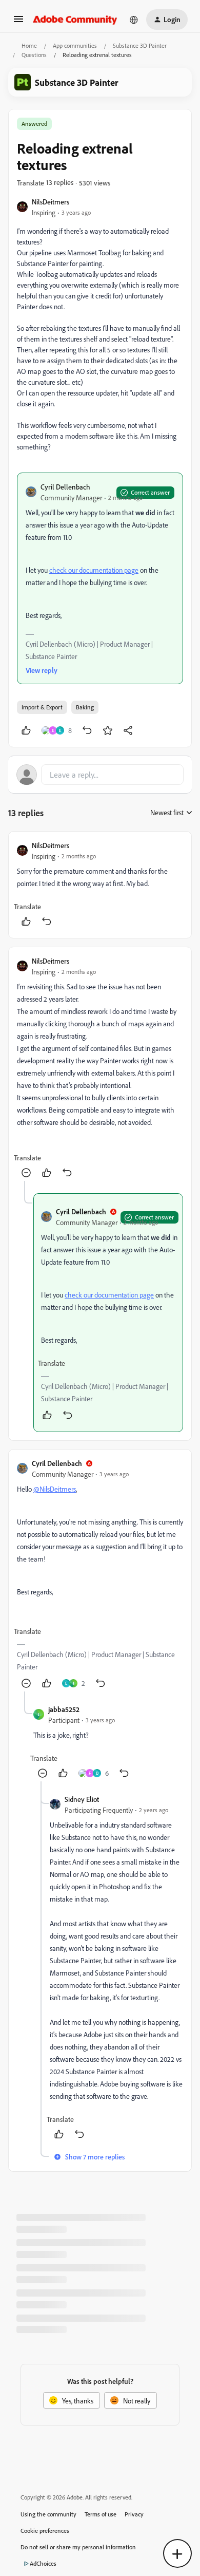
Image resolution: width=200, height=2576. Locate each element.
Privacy (134, 2514)
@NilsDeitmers (55, 1489)
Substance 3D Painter (140, 45)
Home (29, 45)
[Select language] (134, 20)
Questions (34, 55)
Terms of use (101, 2514)
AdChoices (43, 2563)
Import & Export (42, 707)
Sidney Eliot (82, 1799)
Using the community (48, 2514)
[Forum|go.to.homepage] (75, 20)
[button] (18, 22)
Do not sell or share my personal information (78, 2547)
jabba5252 (64, 1709)
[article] (100, 885)
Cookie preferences (45, 2531)
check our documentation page (94, 570)
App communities (75, 45)
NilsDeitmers (51, 202)
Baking (85, 707)
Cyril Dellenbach (65, 487)
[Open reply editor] (100, 775)
